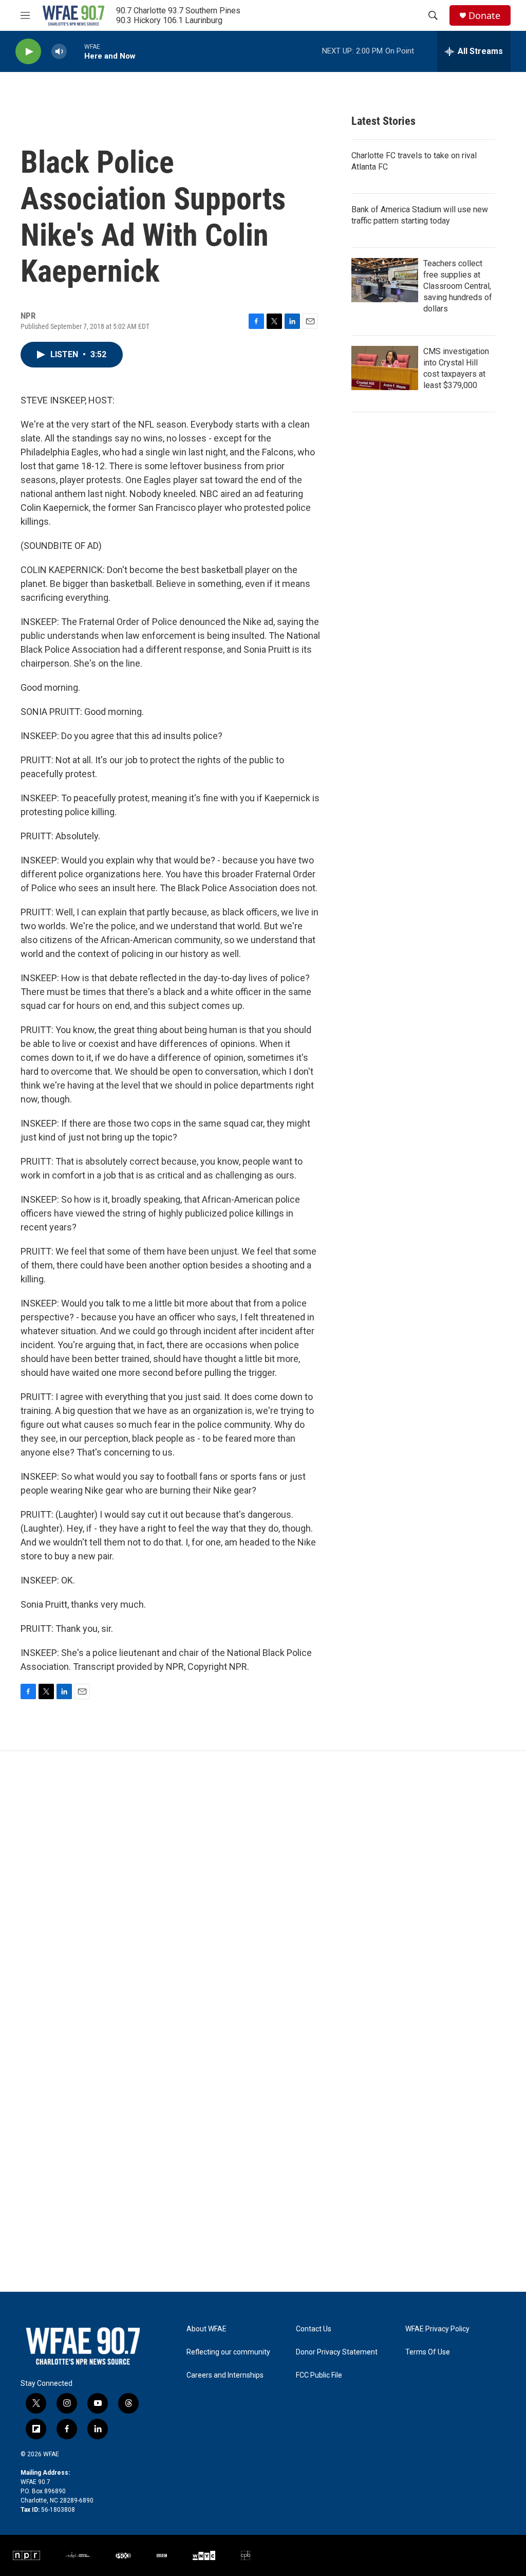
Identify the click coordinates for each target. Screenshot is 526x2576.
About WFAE (206, 2329)
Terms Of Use (428, 2352)
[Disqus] (263, 1890)
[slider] (76, 51)
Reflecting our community (228, 2352)
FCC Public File (319, 2375)
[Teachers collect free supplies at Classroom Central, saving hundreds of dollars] (385, 280)
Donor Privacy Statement (337, 2352)
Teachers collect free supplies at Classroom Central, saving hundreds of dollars (458, 286)
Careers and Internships (225, 2375)
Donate (484, 16)
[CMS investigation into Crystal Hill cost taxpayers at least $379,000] (385, 368)
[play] (28, 52)
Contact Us (314, 2329)
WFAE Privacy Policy (437, 2329)
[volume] (59, 52)
